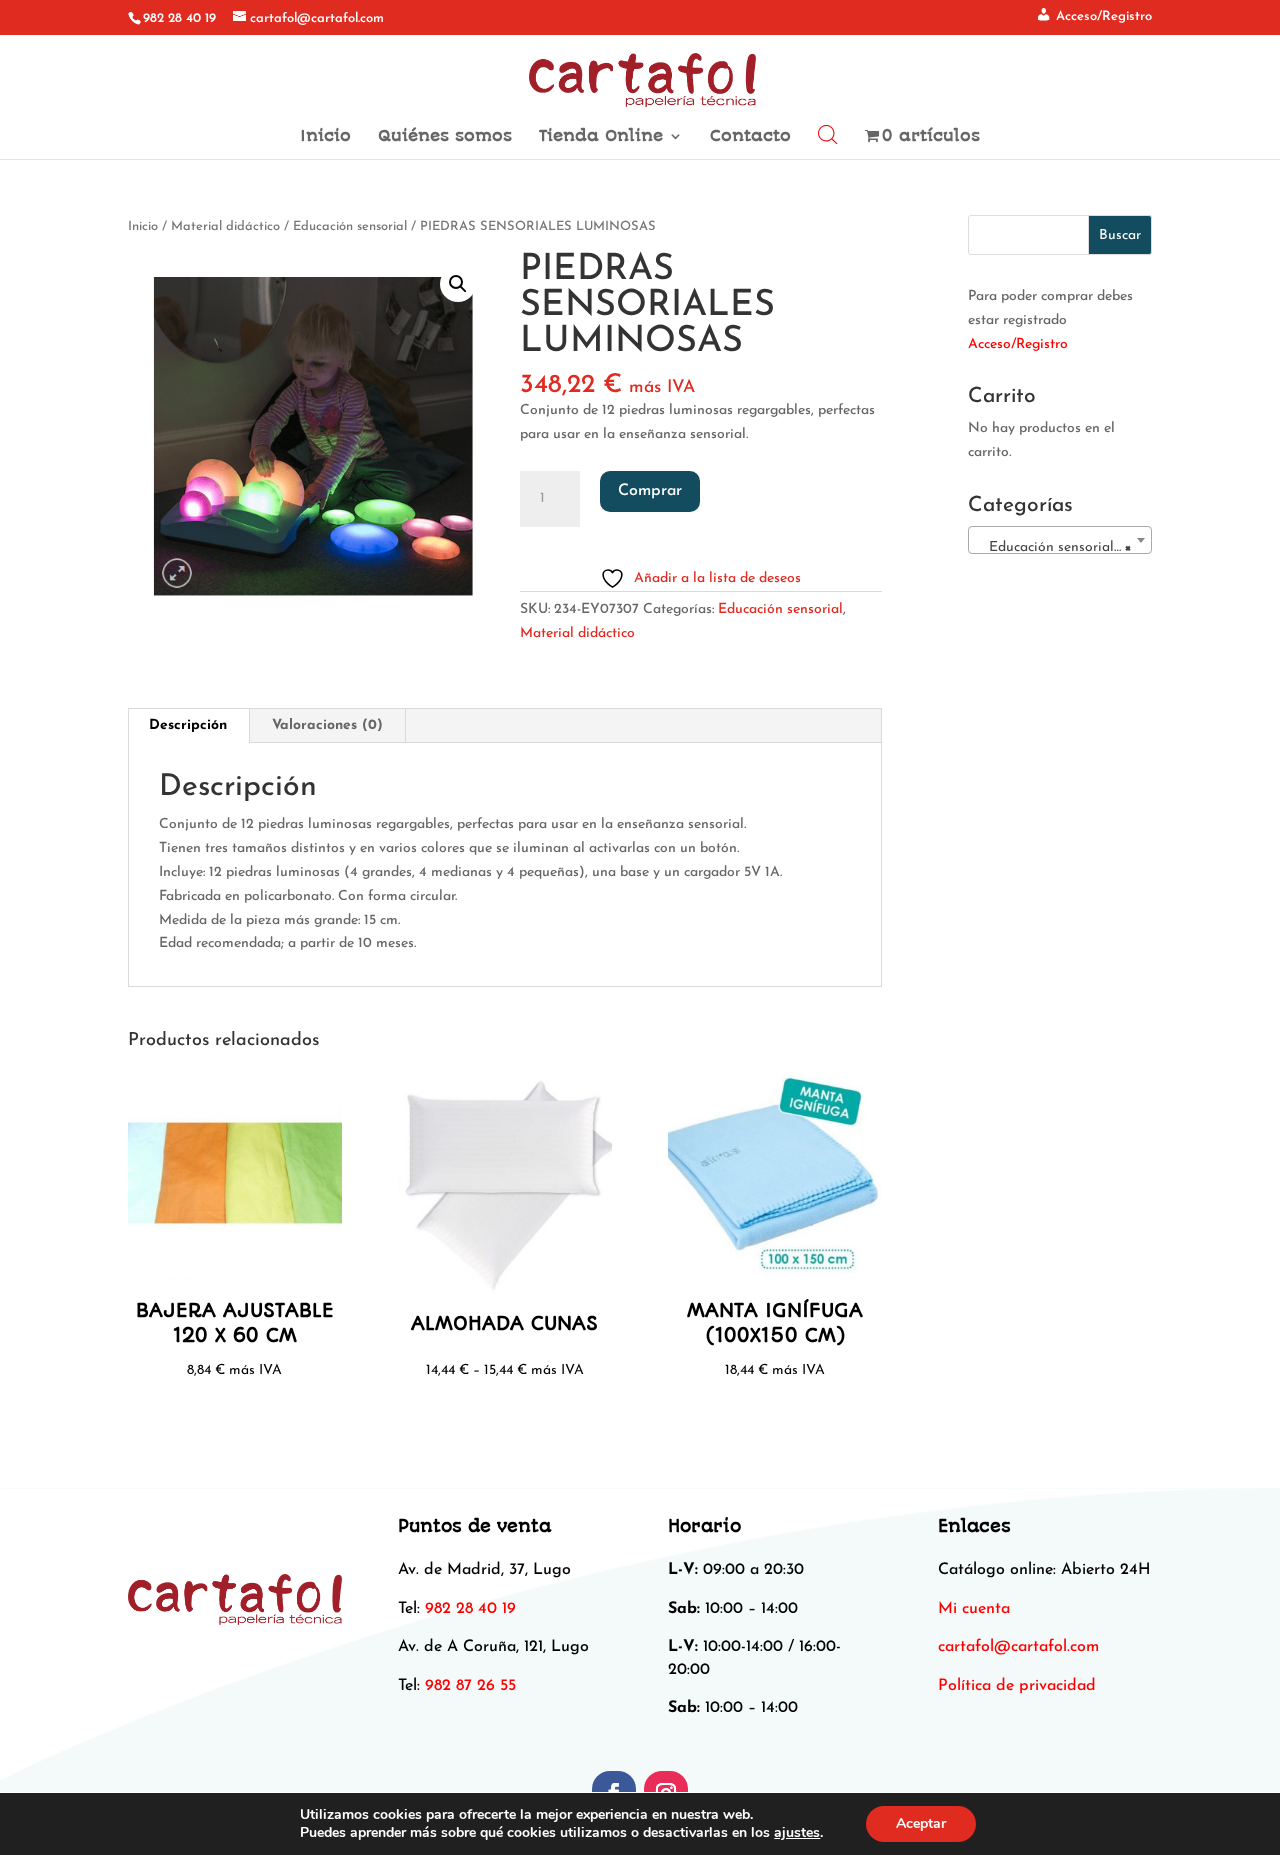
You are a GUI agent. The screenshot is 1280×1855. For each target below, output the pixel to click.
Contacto (750, 137)
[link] (1018, 1647)
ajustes (797, 1833)
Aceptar (921, 1823)
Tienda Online (601, 137)
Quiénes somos (445, 137)
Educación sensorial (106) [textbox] (1064, 547)
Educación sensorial (350, 226)
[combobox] (1060, 540)
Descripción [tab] (188, 725)
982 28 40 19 (179, 18)
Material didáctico (225, 226)
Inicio (325, 137)
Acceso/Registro (1018, 344)
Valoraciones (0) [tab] (327, 725)
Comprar (650, 491)
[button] (458, 284)
